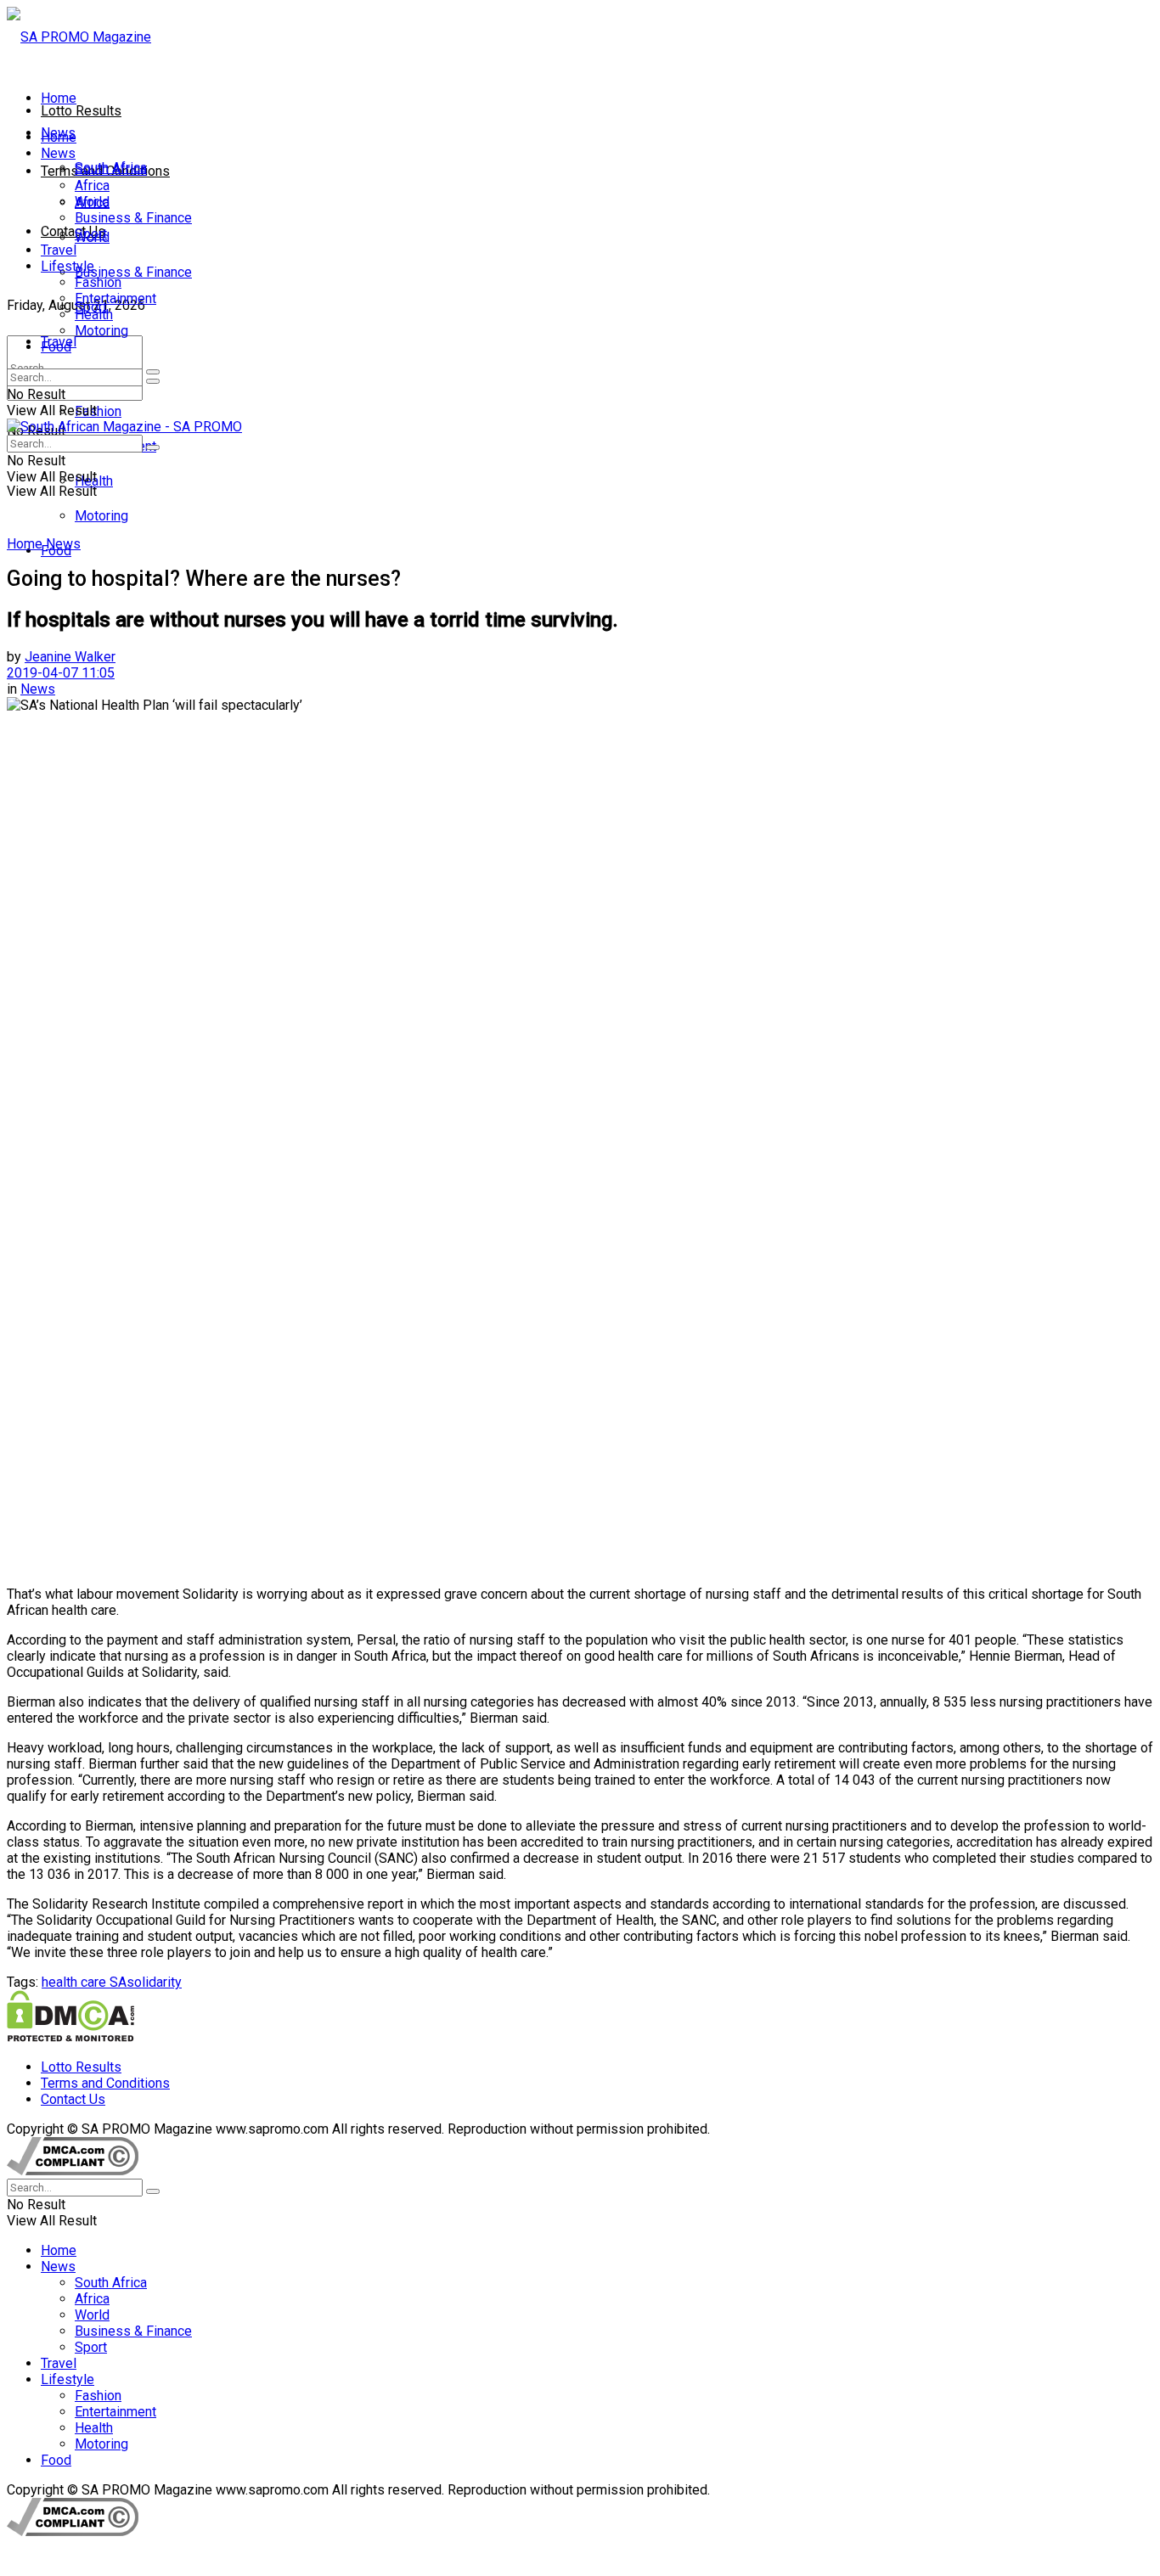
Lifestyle (68, 266)
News (58, 153)
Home (59, 98)
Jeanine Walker (70, 657)
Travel (59, 250)
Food (56, 347)
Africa (92, 186)
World (92, 202)
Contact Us (73, 231)
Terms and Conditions (105, 2083)
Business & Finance (133, 272)
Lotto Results (81, 111)
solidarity (154, 1982)
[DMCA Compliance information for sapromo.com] (73, 2171)
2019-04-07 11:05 (61, 673)
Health (94, 315)
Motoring (101, 516)
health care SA (84, 1982)
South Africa (111, 169)
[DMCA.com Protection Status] (70, 2037)
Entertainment (115, 298)
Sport (91, 234)
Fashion (98, 411)
